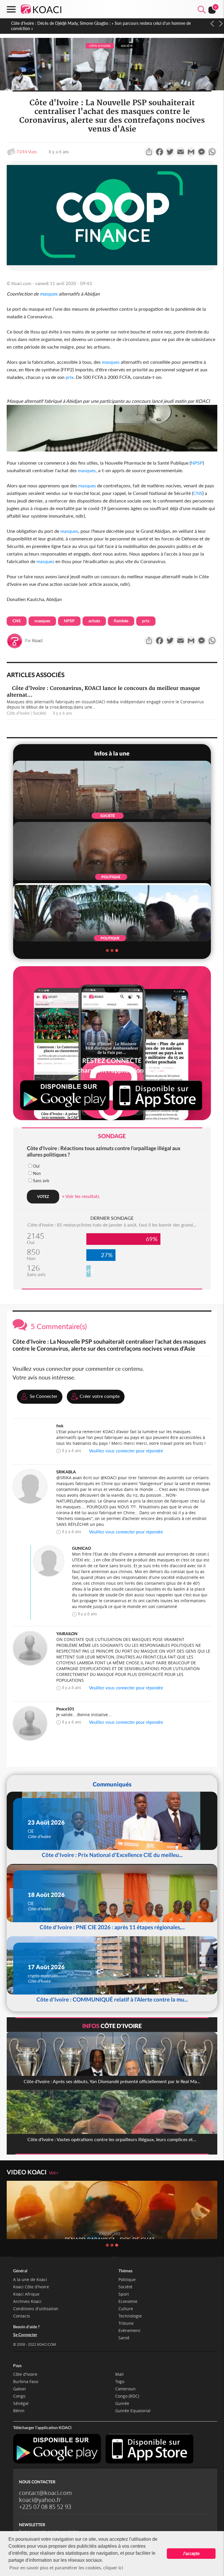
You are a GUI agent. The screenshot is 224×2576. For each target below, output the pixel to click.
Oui (36, 1166)
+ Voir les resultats (81, 1196)
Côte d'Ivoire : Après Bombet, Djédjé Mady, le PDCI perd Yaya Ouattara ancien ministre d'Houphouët (101, 23)
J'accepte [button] (191, 2553)
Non (37, 1173)
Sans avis (41, 1181)
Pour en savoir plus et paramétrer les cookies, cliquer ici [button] (66, 2567)
